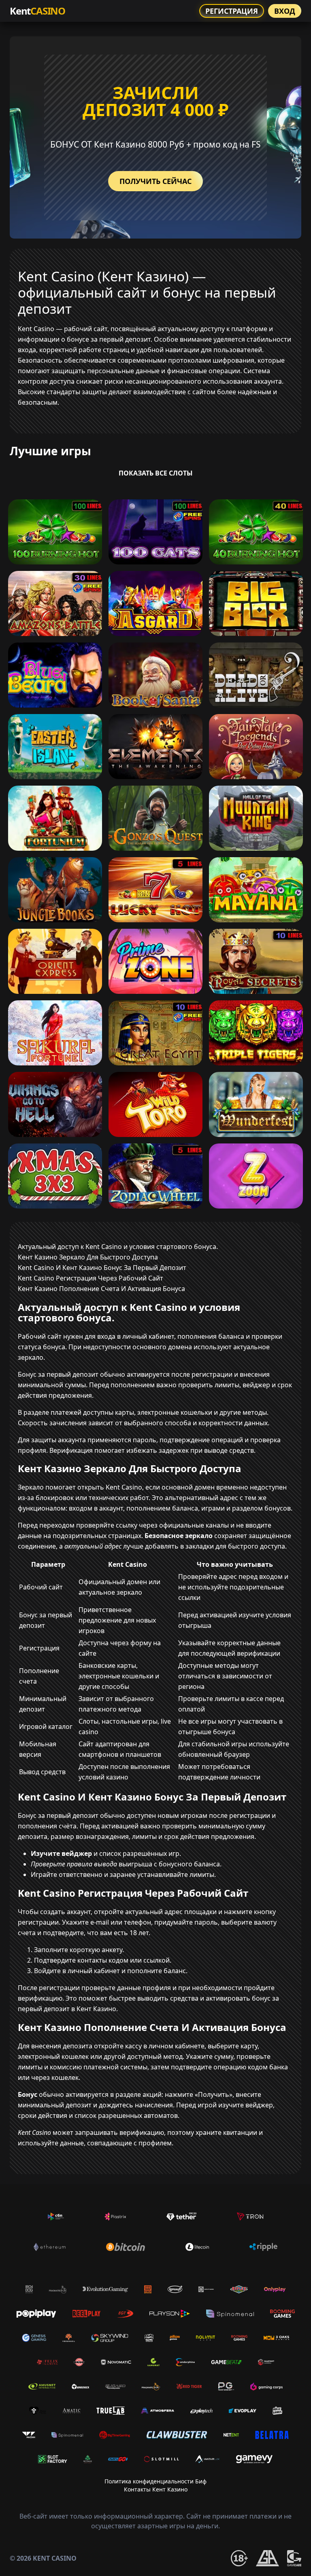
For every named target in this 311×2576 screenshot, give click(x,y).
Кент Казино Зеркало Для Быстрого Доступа (88, 1257)
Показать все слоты (156, 473)
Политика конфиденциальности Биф (155, 2481)
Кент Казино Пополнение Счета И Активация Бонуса (101, 1289)
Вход (285, 11)
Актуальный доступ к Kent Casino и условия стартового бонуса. (118, 1247)
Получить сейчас (155, 181)
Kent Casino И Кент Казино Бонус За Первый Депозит (102, 1268)
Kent (37, 11)
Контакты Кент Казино (156, 2489)
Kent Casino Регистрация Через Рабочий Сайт (91, 1278)
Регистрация (232, 11)
